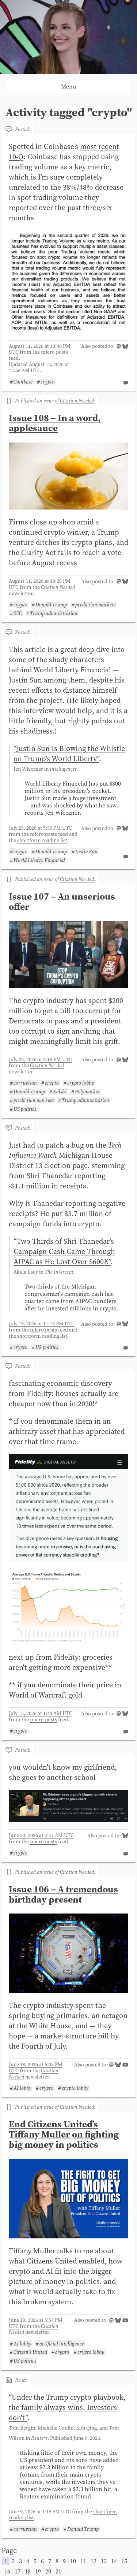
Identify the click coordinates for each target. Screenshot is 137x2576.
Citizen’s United (30, 2352)
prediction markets (95, 605)
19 (38, 2571)
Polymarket (87, 1092)
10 (73, 2561)
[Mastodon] (119, 347)
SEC (18, 613)
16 (7, 2571)
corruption (25, 1083)
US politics (25, 1109)
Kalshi (60, 1092)
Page (64, 2560)
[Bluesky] (125, 347)
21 (58, 2571)
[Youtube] (125, 2065)
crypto (47, 382)
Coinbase (23, 382)
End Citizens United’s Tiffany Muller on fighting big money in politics (64, 2134)
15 (124, 2561)
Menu (68, 86)
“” (69, 754)
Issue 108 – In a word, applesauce (55, 423)
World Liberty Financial (39, 860)
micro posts (54, 352)
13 (104, 2561)
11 (83, 2561)
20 (48, 2571)
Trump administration (54, 613)
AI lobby (22, 2088)
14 (114, 2561)
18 (28, 2571)
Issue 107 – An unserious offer (62, 901)
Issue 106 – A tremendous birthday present (63, 1894)
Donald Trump (51, 605)
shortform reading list (42, 840)
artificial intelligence (62, 2343)
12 (94, 2561)
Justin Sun (86, 851)
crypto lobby (81, 1083)
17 (18, 2571)
